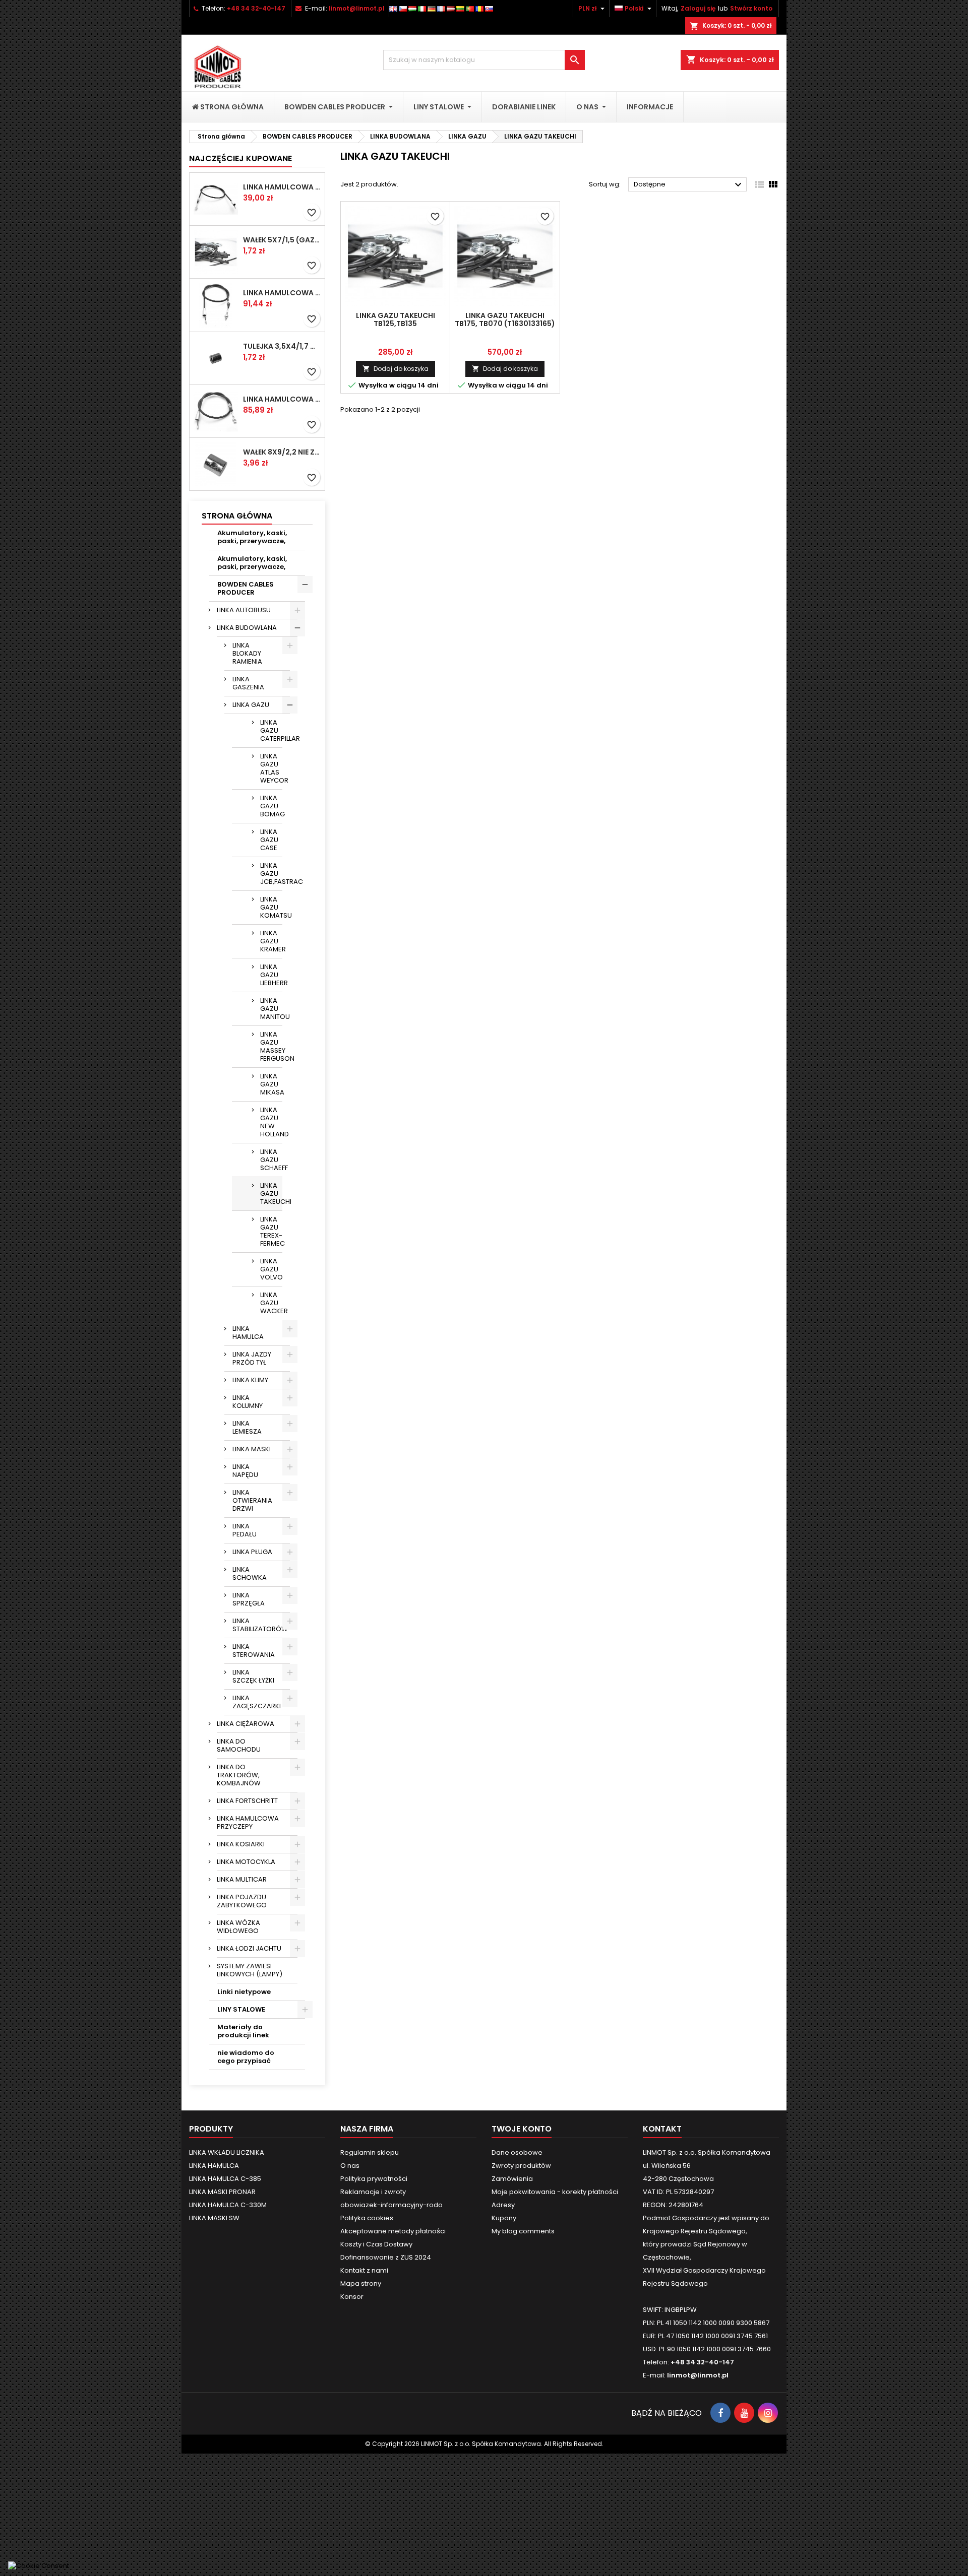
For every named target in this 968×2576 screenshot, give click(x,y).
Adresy (503, 2205)
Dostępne (689, 185)
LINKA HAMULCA (248, 1333)
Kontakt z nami (364, 2270)
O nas (350, 2166)
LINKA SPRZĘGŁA (249, 1599)
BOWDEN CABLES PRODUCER (246, 588)
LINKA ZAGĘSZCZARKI (257, 1702)
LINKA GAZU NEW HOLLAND (271, 1122)
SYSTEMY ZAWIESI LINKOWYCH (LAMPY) (250, 1970)
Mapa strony (361, 2283)
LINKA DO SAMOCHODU (239, 1745)
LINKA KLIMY (250, 1380)
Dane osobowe (517, 2152)
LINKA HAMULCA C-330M (228, 2205)
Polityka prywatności (374, 2179)
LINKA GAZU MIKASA (271, 1084)
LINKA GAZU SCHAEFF (271, 1160)
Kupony (504, 2218)
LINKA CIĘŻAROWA (246, 1724)
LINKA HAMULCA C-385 (225, 2179)
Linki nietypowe (244, 1992)
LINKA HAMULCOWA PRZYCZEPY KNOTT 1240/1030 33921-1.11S (282, 293)
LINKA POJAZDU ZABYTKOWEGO (242, 1901)
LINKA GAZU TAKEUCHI (271, 1194)
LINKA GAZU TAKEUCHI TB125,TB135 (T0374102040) (396, 324)
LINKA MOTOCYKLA (246, 1862)
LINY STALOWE (241, 2009)
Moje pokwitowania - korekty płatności (555, 2192)
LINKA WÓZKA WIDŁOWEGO (238, 1927)
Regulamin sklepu (370, 2152)
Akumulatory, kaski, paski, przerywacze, (252, 537)
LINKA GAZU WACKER (271, 1303)
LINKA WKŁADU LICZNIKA (227, 2152)
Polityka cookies (367, 2218)
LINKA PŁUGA (252, 1552)
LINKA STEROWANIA (254, 1651)
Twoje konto (522, 2129)
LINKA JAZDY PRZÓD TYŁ (252, 1358)
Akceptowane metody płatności (393, 2231)
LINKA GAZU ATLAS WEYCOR (271, 768)
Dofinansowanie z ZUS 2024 (386, 2257)
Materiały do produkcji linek (243, 2031)
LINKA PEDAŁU (245, 1530)
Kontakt (662, 2129)
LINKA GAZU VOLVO (271, 1269)
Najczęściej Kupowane (240, 158)
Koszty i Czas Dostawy (376, 2244)
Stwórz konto (751, 8)
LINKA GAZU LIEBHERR (271, 975)
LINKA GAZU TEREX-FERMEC (271, 1231)
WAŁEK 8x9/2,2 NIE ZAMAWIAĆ (282, 452)
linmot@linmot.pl (357, 8)
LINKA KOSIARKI (241, 1844)
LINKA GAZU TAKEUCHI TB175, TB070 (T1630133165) (505, 319)
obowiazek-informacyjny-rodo (391, 2205)
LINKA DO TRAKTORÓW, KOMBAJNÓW (239, 1775)
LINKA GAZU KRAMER (271, 941)
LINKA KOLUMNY (248, 1402)
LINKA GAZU (251, 705)
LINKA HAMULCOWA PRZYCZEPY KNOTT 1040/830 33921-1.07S (282, 399)
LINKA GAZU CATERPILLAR (271, 730)
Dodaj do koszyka (396, 369)
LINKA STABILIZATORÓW (260, 1625)
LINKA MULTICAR (242, 1879)
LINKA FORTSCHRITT (247, 1801)
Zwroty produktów (521, 2166)
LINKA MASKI (252, 1449)
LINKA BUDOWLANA (247, 628)
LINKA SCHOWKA (250, 1573)
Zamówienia (512, 2179)
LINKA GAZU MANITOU (271, 1009)
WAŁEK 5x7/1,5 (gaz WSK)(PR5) (282, 240)
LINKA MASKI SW (214, 2218)
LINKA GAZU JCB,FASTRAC (271, 874)
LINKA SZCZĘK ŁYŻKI (253, 1676)
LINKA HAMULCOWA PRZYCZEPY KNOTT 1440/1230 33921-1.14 (282, 187)
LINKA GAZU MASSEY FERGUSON (271, 1046)
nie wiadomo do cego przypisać (246, 2057)
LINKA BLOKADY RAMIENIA (247, 653)
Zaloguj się (698, 8)
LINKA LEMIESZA (247, 1427)
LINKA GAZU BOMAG (271, 806)
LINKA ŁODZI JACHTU (249, 1948)
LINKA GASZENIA (248, 683)
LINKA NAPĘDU (245, 1471)
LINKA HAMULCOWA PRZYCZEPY (248, 1822)
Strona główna (237, 516)
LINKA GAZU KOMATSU (271, 907)
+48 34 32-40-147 (256, 8)
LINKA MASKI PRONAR (222, 2192)
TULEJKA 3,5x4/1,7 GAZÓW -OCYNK (282, 346)
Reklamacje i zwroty (373, 2192)
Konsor (352, 2297)
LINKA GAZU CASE (269, 840)
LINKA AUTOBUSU (244, 610)
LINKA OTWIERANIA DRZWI (252, 1500)
